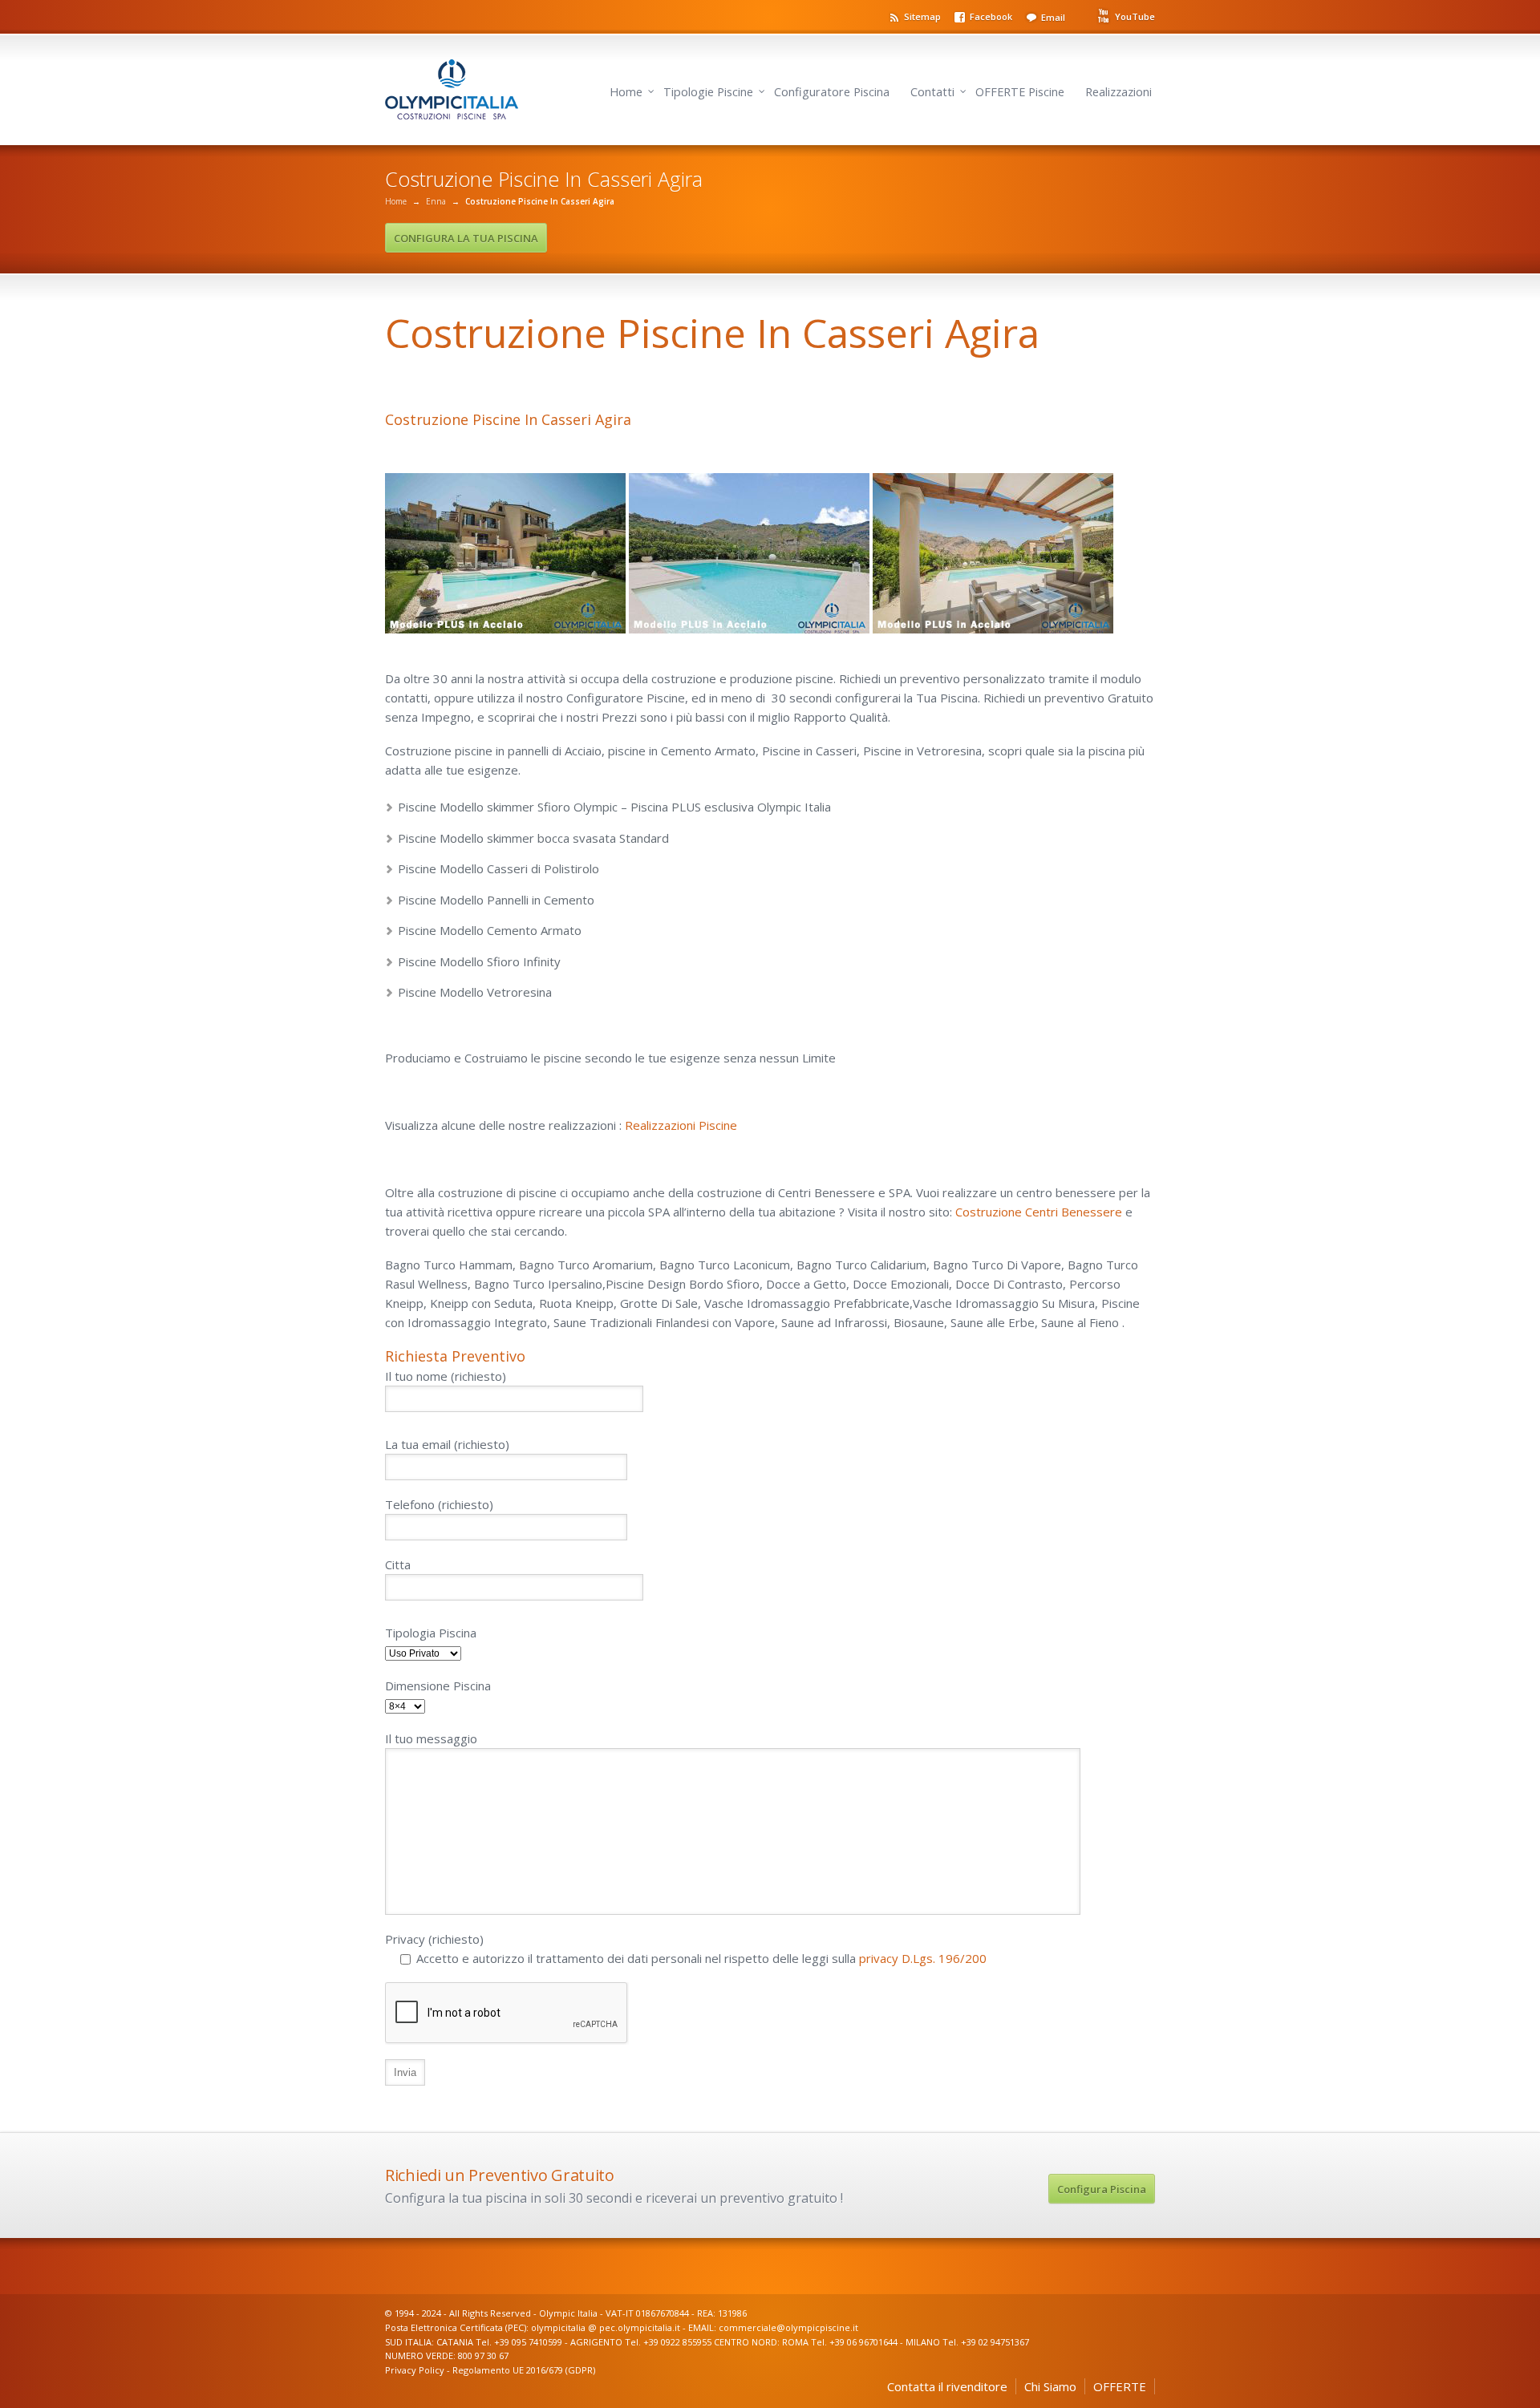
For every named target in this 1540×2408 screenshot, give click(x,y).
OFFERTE (1120, 2386)
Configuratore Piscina (832, 92)
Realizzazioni (1119, 92)
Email (1053, 17)
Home (626, 92)
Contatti (932, 92)
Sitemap (922, 16)
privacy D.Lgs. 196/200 (923, 1958)
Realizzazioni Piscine (681, 1125)
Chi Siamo (1050, 2386)
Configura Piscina (1102, 2189)
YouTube (1135, 16)
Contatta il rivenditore (947, 2386)
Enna (436, 201)
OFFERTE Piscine (1020, 92)
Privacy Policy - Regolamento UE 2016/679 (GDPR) (490, 2370)
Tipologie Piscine (708, 92)
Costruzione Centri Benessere (1039, 1212)
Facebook (991, 16)
